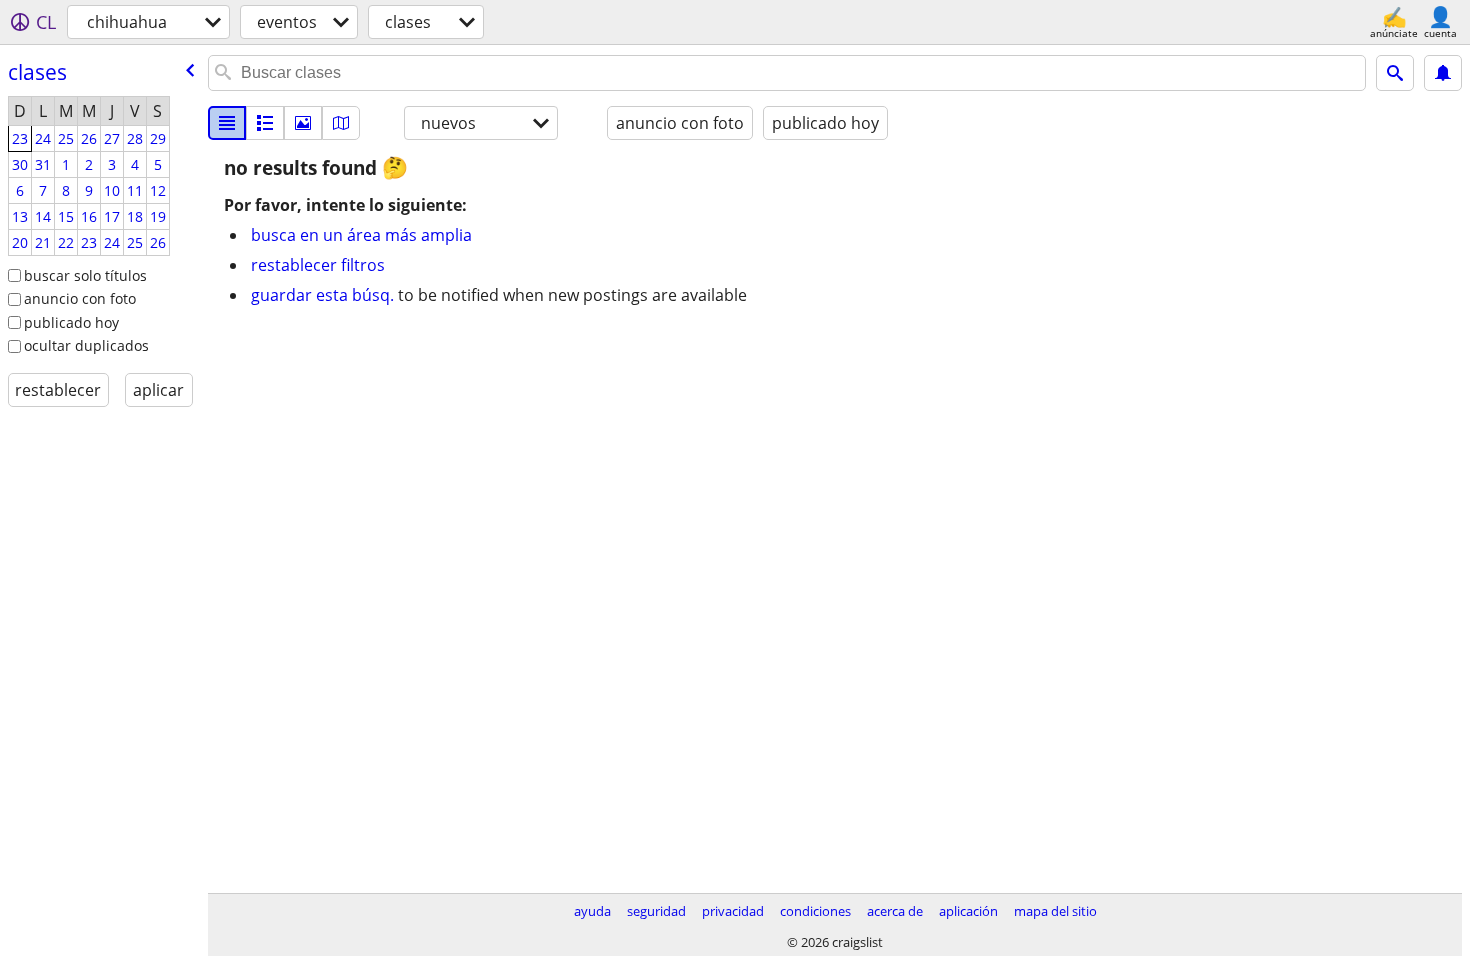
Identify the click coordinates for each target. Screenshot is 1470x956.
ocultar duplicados (86, 345)
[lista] (227, 123)
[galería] (303, 123)
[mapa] (341, 123)
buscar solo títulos (85, 275)
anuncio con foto (80, 298)
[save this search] (1443, 73)
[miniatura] (265, 123)
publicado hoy (71, 322)
